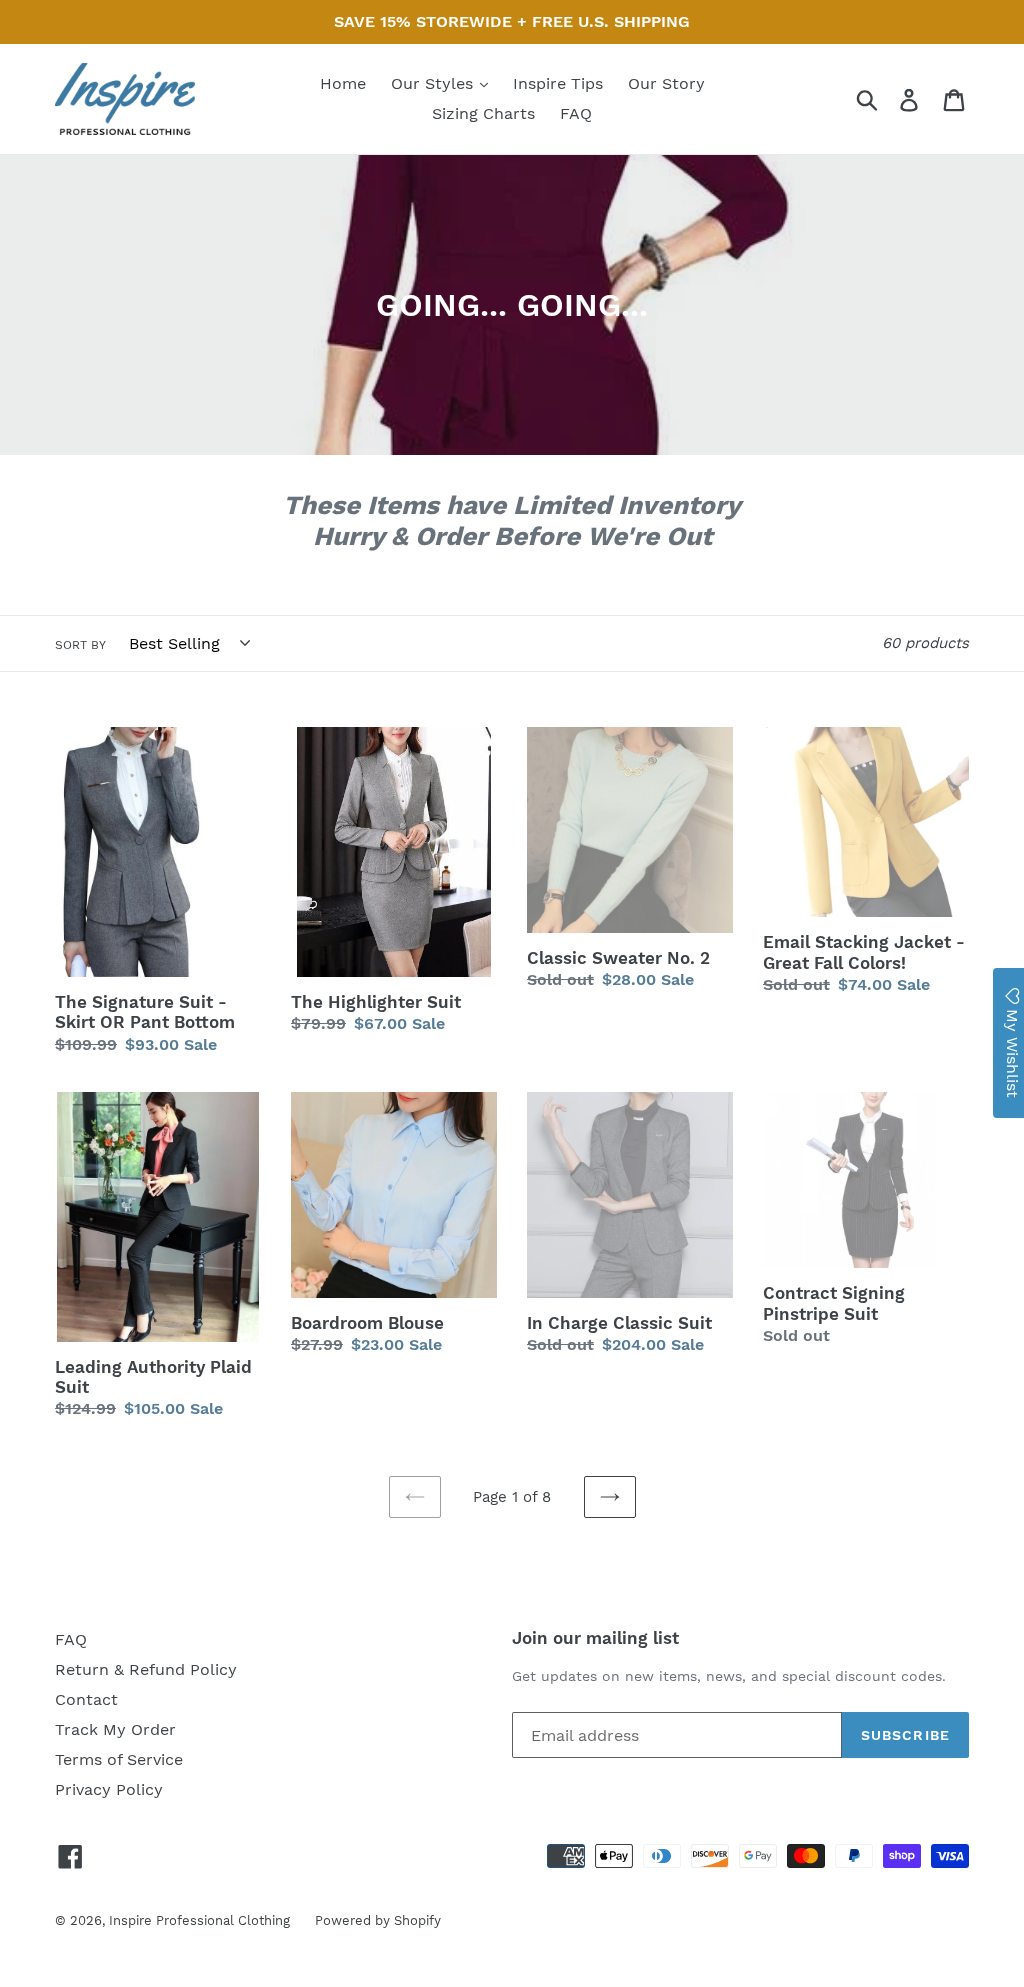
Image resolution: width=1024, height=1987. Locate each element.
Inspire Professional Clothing (199, 1920)
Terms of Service (119, 1759)
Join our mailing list (595, 1638)
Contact (86, 1699)
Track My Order (115, 1729)
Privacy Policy (109, 1789)
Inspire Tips (558, 83)
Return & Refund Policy (146, 1669)
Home (343, 83)
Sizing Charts (483, 113)
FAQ (576, 113)
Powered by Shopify (378, 1920)
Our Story (666, 83)
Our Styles (434, 83)
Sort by (80, 645)
